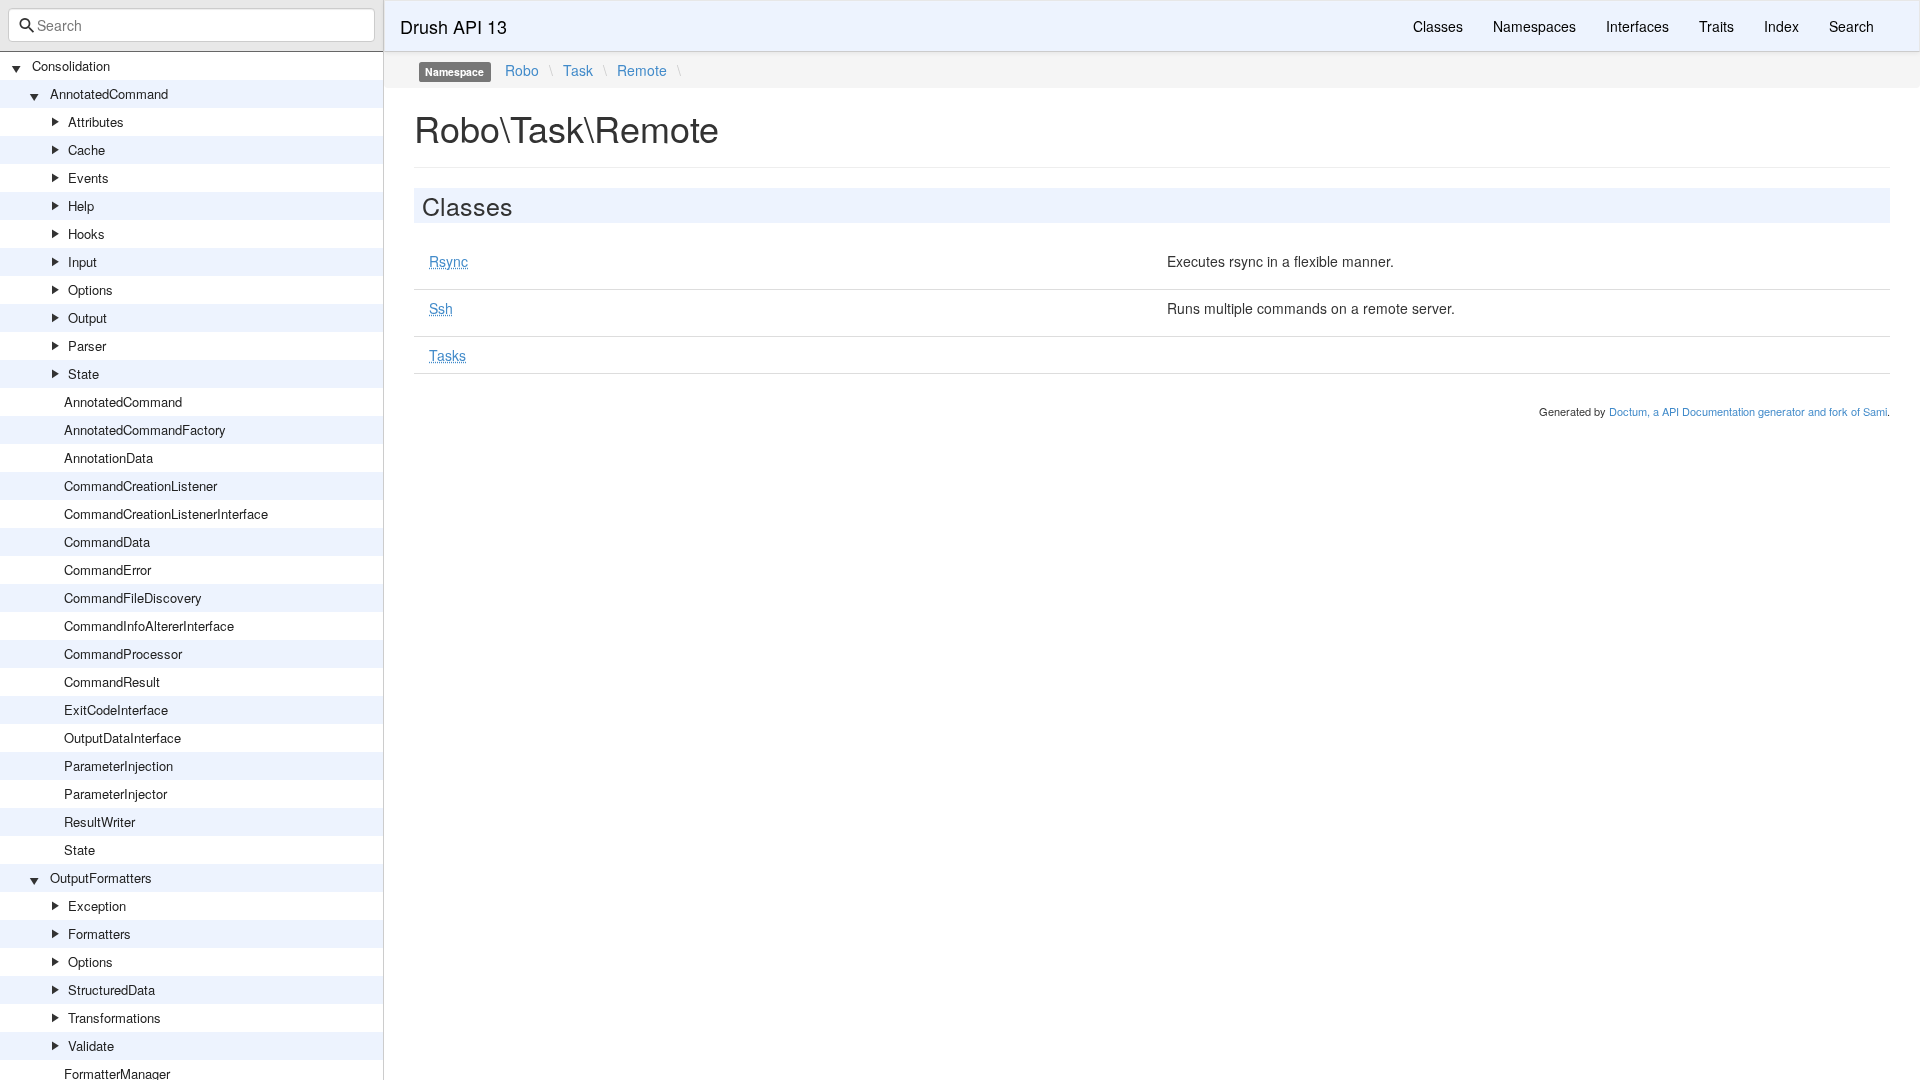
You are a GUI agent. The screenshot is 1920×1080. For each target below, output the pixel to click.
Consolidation (71, 65)
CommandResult (112, 681)
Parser (87, 345)
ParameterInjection (118, 765)
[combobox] (191, 25)
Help (81, 205)
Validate (91, 1045)
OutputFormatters (101, 877)
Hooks (86, 233)
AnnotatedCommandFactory (145, 429)
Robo (522, 70)
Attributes (96, 121)
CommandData (107, 541)
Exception (97, 905)
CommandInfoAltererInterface (149, 625)
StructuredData (111, 989)
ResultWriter (99, 821)
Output (87, 317)
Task (578, 70)
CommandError (107, 569)
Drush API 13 (453, 26)
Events (88, 177)
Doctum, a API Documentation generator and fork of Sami (1748, 411)
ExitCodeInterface (116, 709)
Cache (86, 149)
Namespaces (1534, 26)
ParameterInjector (115, 793)
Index (1781, 26)
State (83, 373)
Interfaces (1637, 26)
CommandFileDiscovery (133, 597)
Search (1851, 26)
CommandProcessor (123, 653)
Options (90, 289)
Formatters (99, 933)
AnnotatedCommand (109, 93)
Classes (1438, 26)
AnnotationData (108, 457)
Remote (642, 70)
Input (82, 261)
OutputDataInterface (122, 737)
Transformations (114, 1017)
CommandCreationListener (140, 485)
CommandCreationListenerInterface (166, 513)
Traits (1716, 26)
